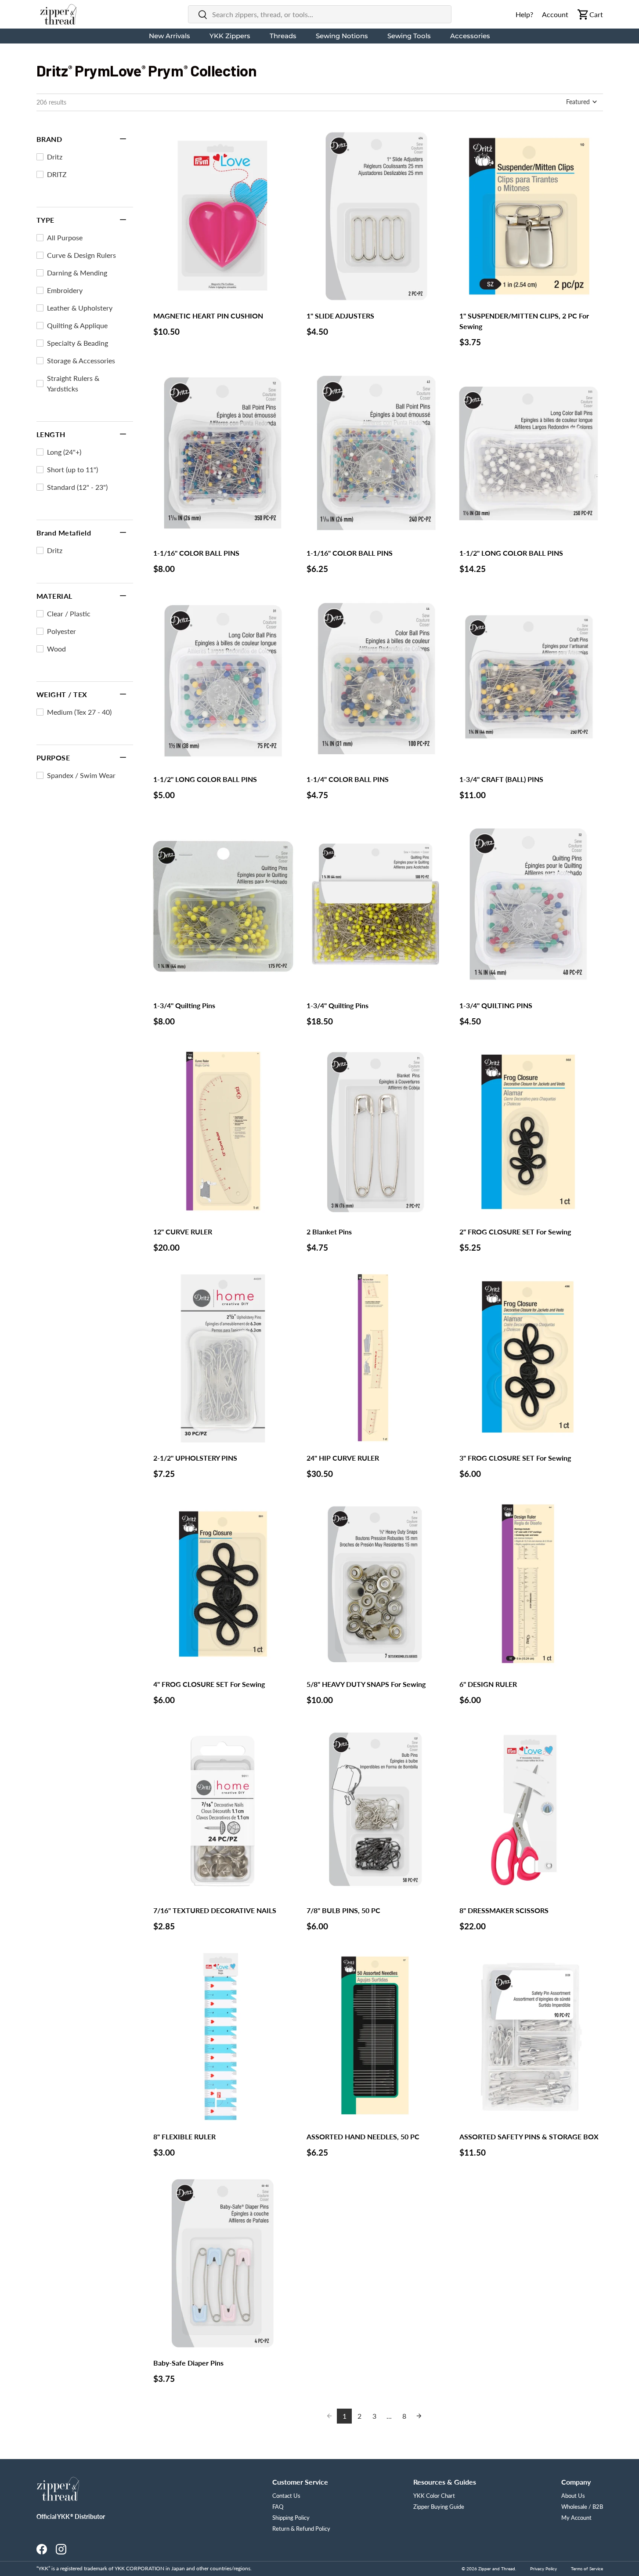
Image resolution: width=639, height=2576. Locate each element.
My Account (576, 2518)
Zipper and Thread (497, 2569)
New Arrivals (170, 36)
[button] (582, 102)
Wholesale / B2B (582, 2507)
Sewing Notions (342, 36)
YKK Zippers (230, 36)
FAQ (278, 2507)
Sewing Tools (409, 36)
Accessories (470, 36)
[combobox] (320, 14)
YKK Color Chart (434, 2496)
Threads (283, 36)
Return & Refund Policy (301, 2529)
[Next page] (419, 2416)
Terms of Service (587, 2569)
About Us (573, 2496)
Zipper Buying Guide (439, 2507)
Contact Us (286, 2496)
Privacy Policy (543, 2569)
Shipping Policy (291, 2518)
